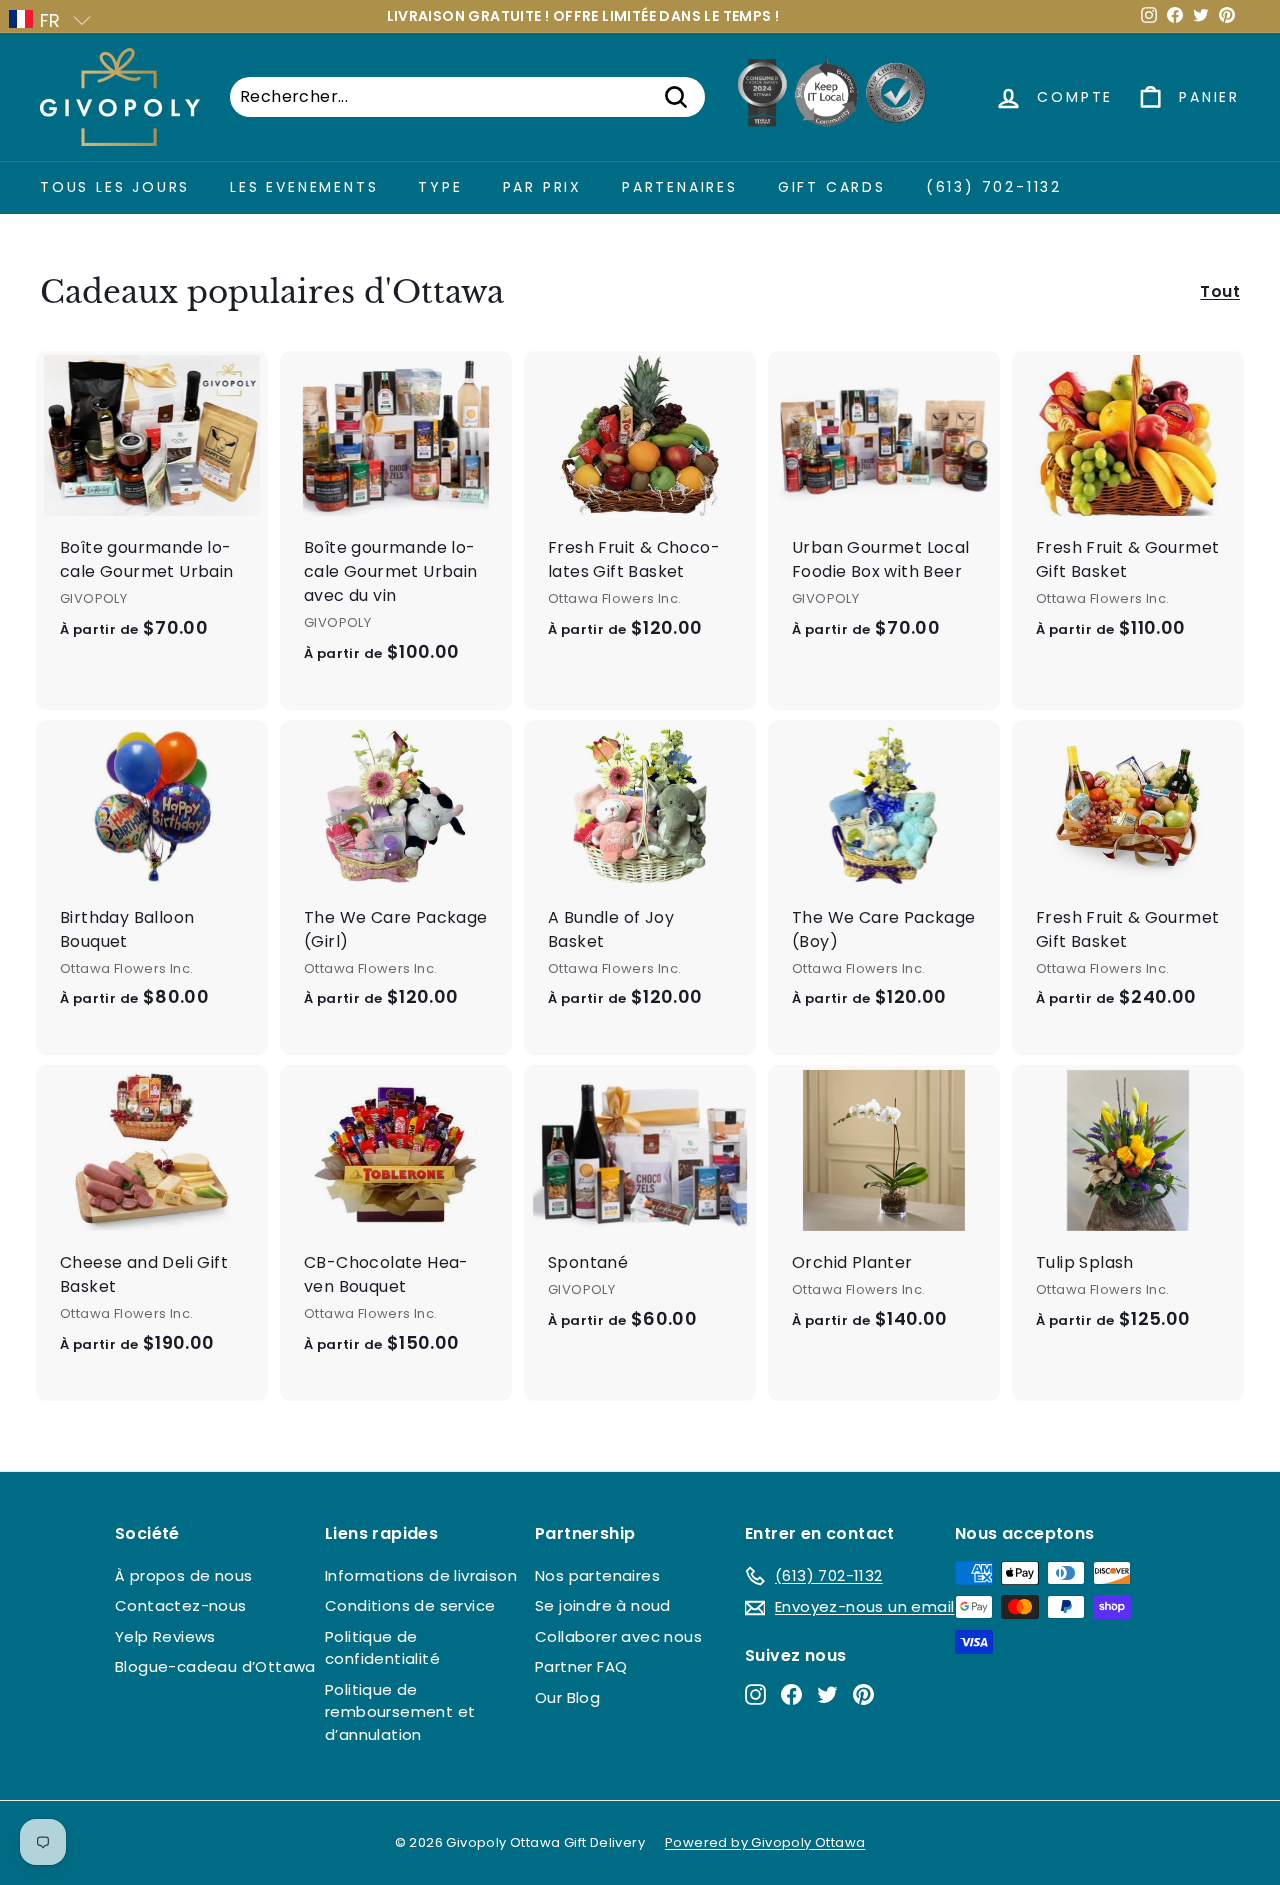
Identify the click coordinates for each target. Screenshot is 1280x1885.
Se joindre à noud (603, 1605)
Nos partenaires (597, 1575)
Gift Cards (832, 187)
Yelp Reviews (165, 1636)
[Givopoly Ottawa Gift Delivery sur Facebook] (791, 1694)
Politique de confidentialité (382, 1648)
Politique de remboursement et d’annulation (400, 1712)
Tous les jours (115, 187)
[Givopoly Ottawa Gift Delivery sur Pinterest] (863, 1694)
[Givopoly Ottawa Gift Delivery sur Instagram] (755, 1694)
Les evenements (304, 187)
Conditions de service (410, 1605)
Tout (1220, 291)
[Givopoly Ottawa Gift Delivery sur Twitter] (827, 1694)
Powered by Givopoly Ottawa (765, 1842)
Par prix (542, 187)
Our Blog (567, 1697)
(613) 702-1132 (994, 187)
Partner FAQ (581, 1666)
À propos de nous (183, 1575)
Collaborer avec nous (618, 1636)
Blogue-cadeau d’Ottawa (215, 1666)
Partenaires (680, 187)
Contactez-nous (181, 1605)
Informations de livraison (421, 1575)
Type (440, 187)
